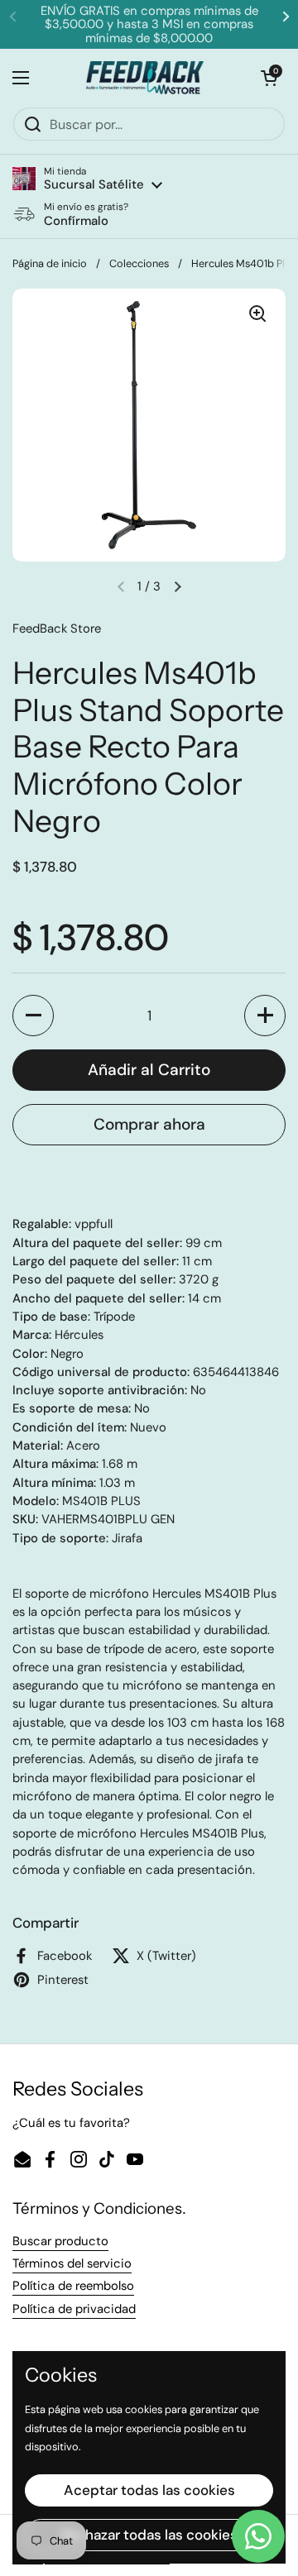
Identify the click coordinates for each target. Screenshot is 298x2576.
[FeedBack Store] (145, 78)
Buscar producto (60, 2241)
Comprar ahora (149, 1124)
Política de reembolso (73, 2286)
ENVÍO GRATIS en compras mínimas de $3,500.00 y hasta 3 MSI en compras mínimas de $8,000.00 (149, 24)
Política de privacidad (74, 2309)
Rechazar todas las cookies (149, 2535)
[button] (87, 179)
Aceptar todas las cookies (149, 2490)
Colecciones (139, 263)
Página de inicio (50, 263)
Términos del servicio (72, 2263)
